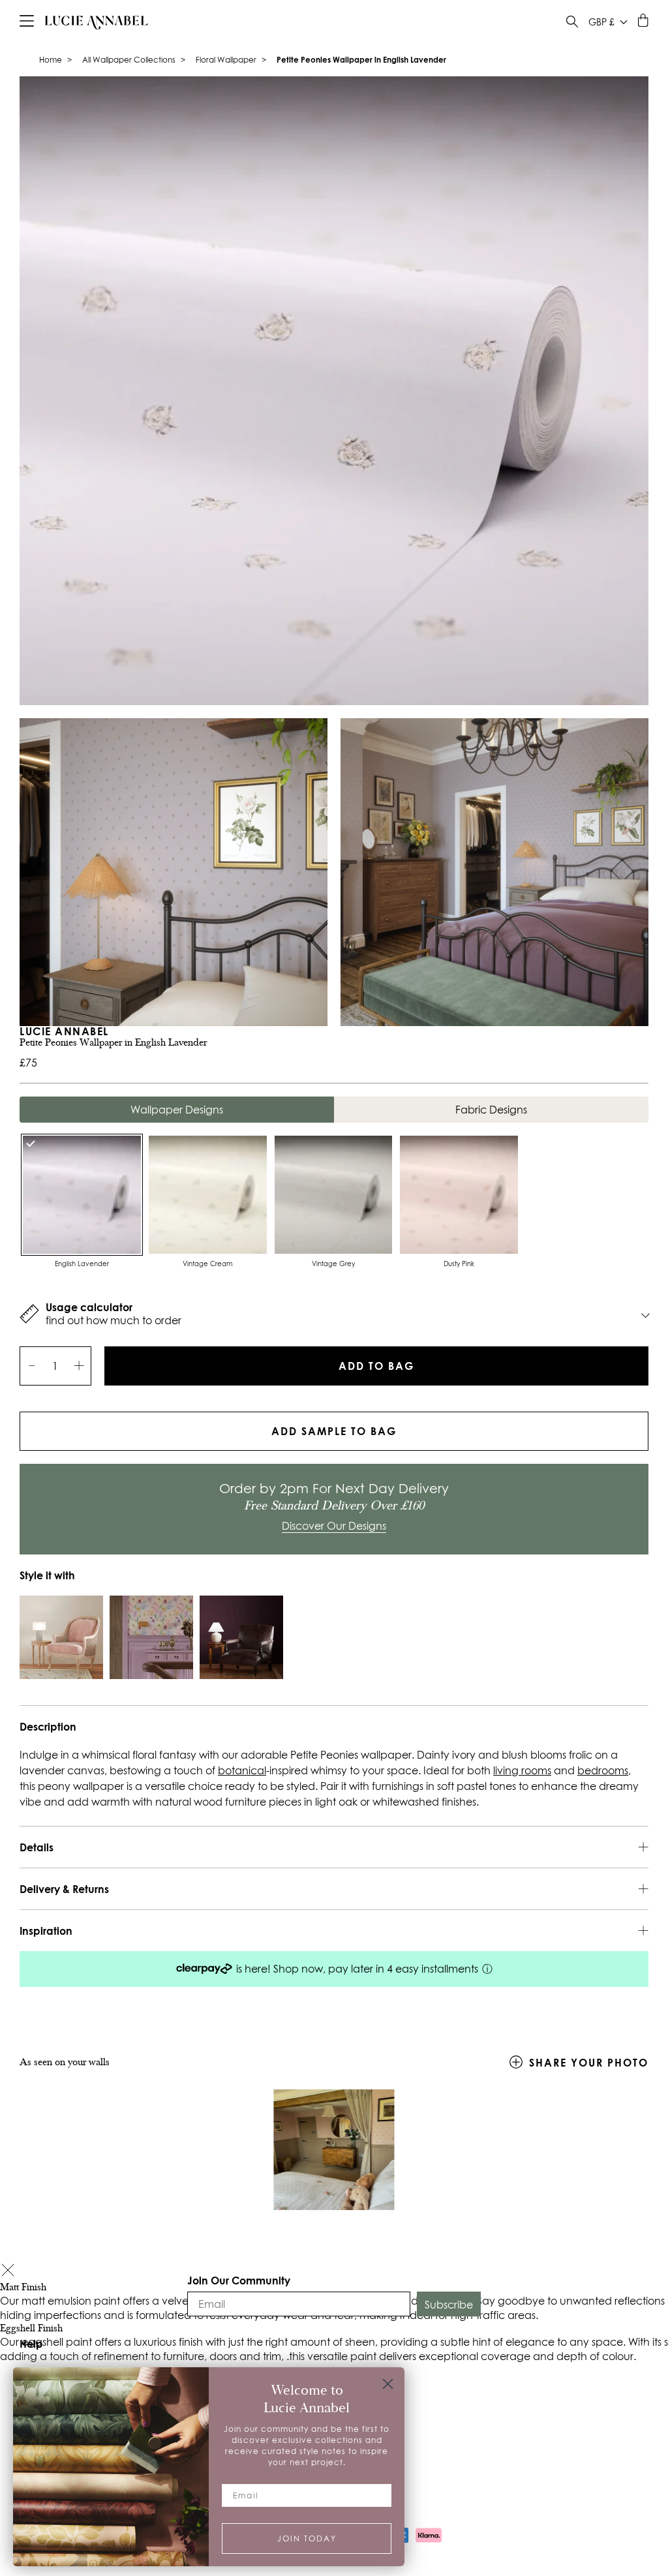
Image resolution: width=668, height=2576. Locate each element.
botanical (242, 1770)
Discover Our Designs (334, 1526)
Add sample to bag (334, 1431)
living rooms (522, 1770)
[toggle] (572, 23)
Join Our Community (239, 2280)
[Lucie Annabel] (97, 22)
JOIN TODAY (307, 2538)
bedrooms (603, 1770)
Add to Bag (376, 1366)
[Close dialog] (388, 2384)
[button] (8, 2272)
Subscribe (449, 2305)
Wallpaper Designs (177, 1110)
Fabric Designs (491, 1110)
